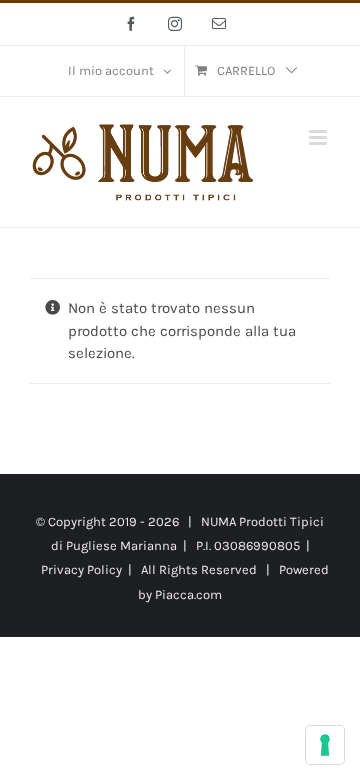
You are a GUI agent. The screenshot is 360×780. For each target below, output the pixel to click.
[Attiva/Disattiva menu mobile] (319, 137)
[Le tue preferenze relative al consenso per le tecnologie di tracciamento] (325, 745)
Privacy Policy (81, 569)
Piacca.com (188, 594)
